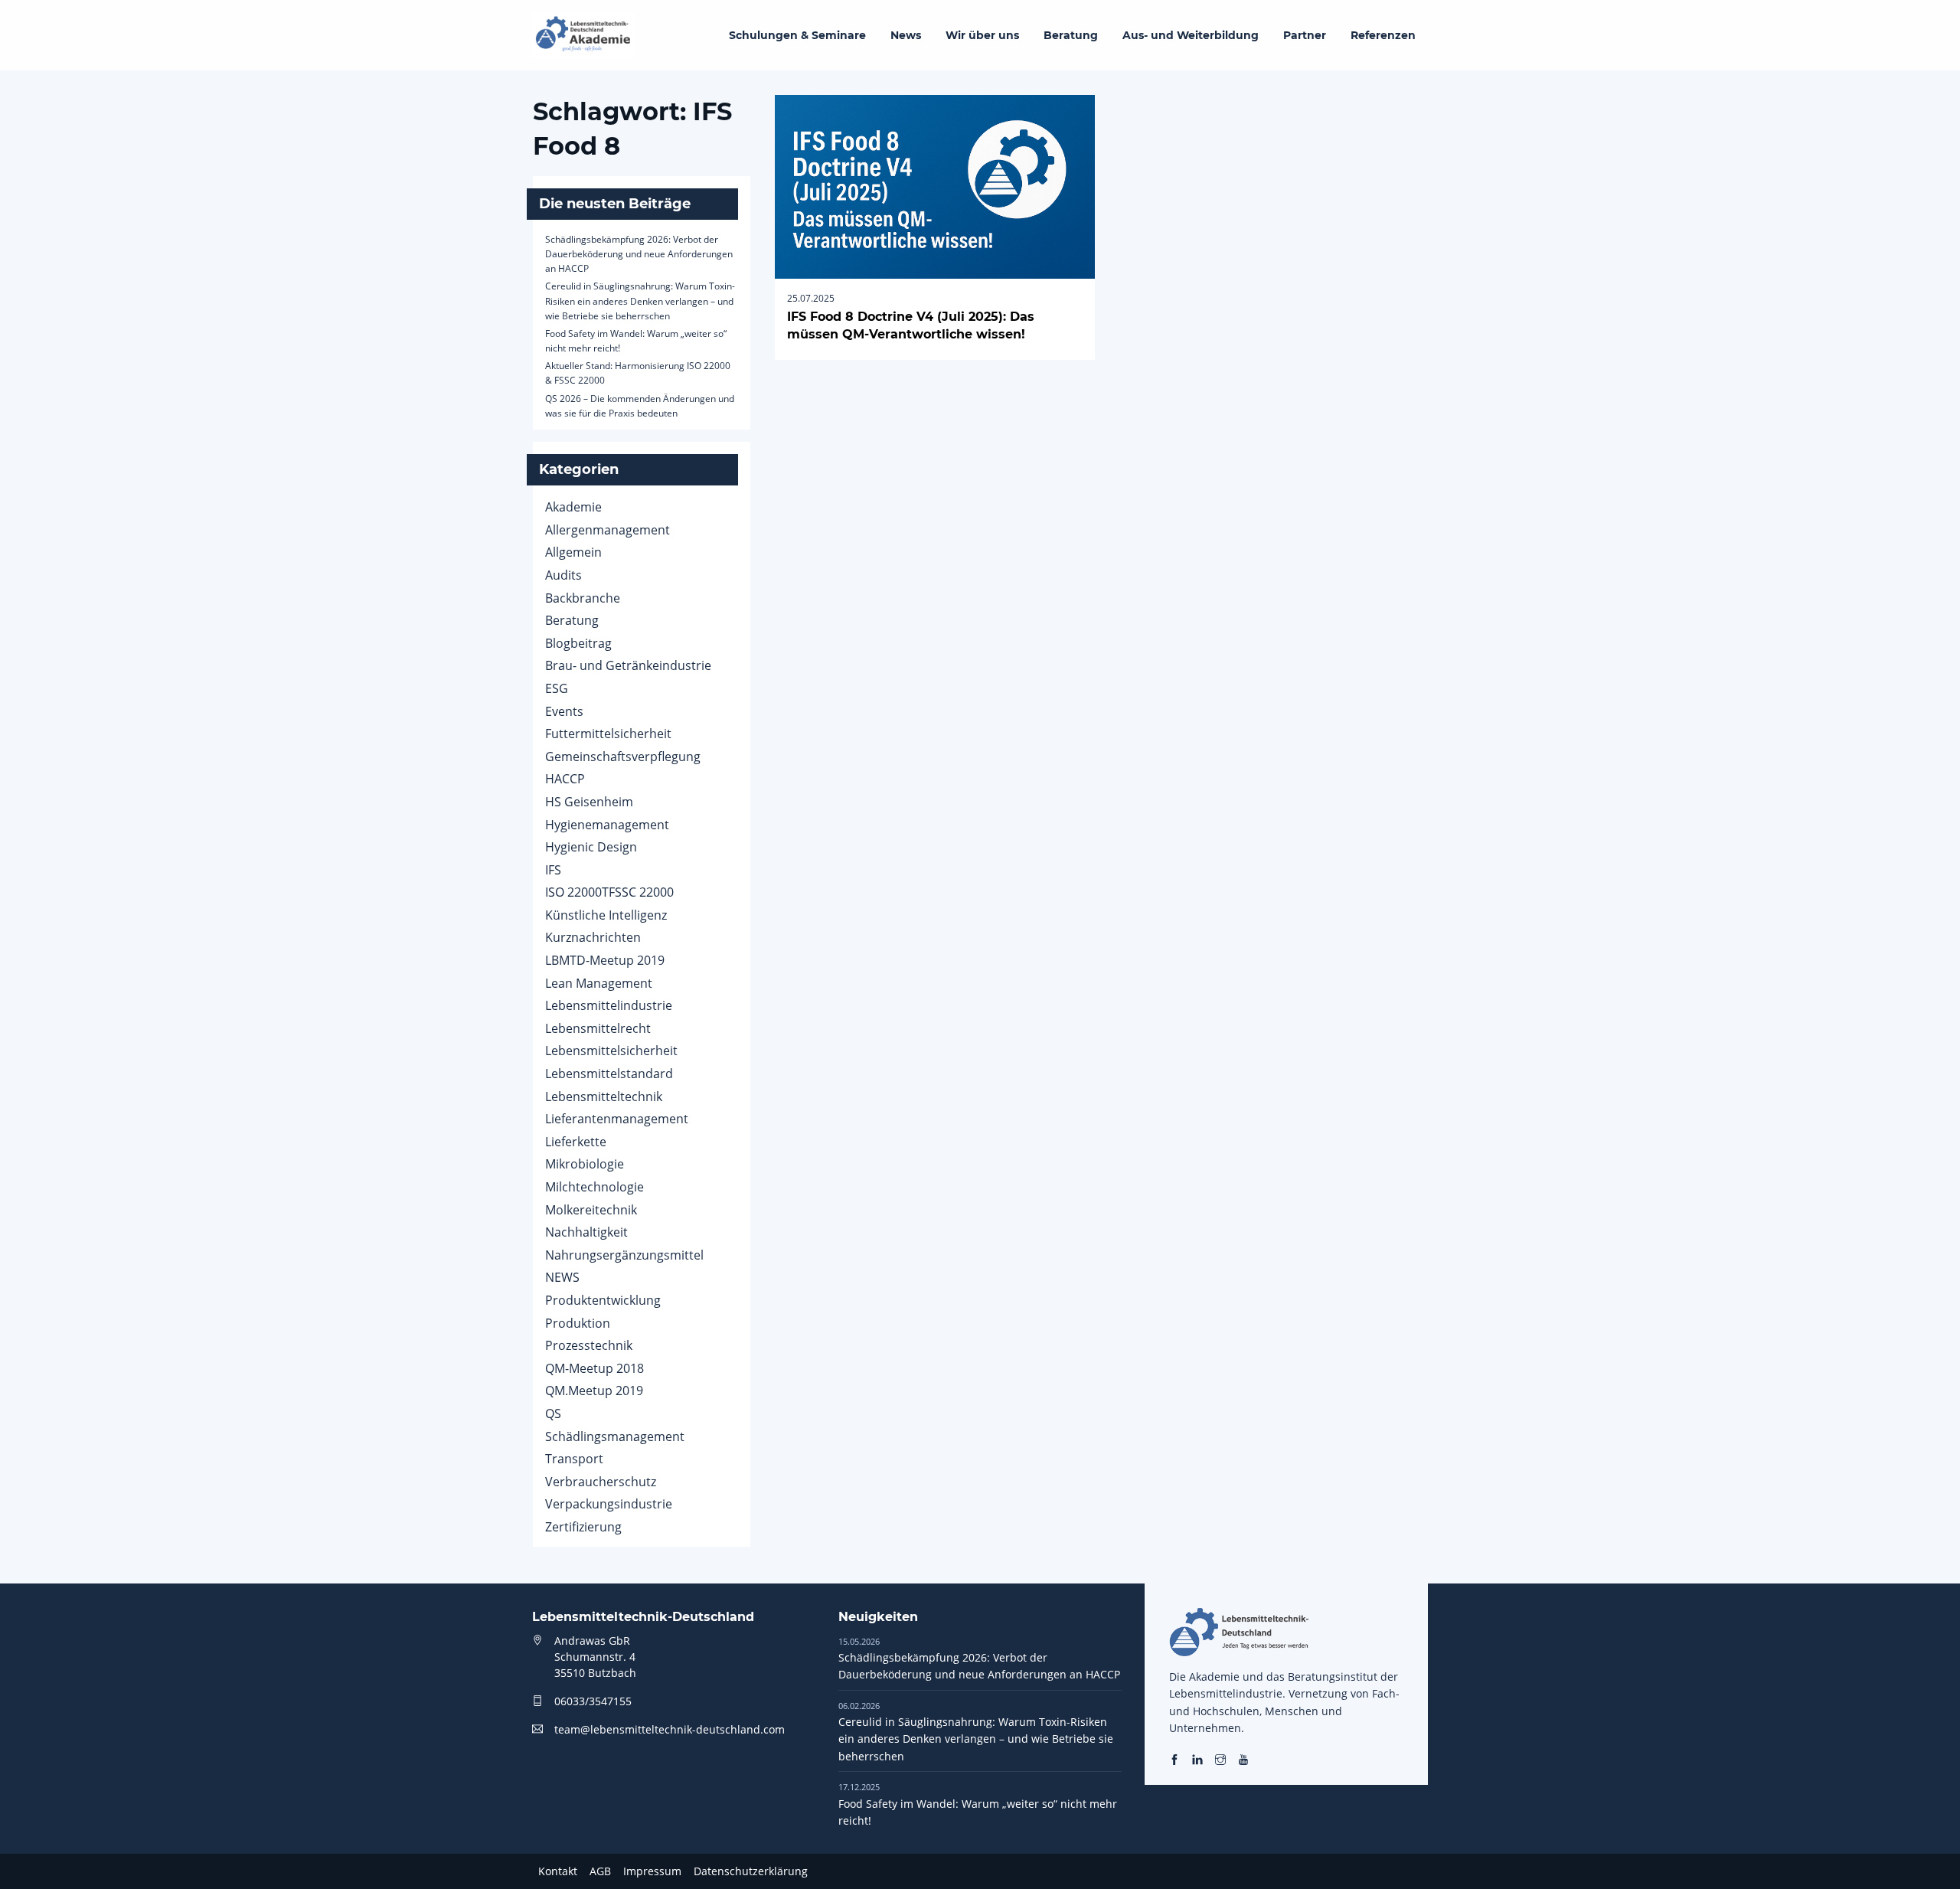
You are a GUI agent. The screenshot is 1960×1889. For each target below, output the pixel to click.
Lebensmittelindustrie (609, 1005)
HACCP (565, 779)
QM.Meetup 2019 (594, 1391)
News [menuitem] (906, 35)
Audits (563, 575)
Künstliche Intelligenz (606, 915)
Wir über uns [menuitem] (982, 35)
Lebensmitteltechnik (604, 1096)
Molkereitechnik (591, 1210)
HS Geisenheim (589, 802)
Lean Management (599, 983)
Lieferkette (576, 1142)
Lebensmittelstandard (609, 1074)
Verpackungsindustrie (609, 1504)
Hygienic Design (591, 847)
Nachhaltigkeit (586, 1232)
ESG (557, 688)
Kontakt (558, 1871)
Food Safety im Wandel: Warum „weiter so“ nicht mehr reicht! (978, 1804)
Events (564, 711)
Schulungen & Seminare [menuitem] (797, 35)
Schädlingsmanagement (615, 1436)
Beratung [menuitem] (1071, 35)
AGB (600, 1871)
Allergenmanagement (608, 530)
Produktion (578, 1323)
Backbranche (583, 598)
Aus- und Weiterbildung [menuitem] (1191, 35)
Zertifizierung (583, 1527)
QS (553, 1413)
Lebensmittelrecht (598, 1028)
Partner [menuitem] (1305, 35)
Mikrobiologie (585, 1164)
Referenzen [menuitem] (1383, 35)
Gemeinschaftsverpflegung (623, 757)
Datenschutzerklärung (751, 1871)
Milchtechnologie (595, 1187)
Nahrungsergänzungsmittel (624, 1255)
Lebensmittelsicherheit (611, 1051)
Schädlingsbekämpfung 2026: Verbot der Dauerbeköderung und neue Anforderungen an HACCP (639, 254)
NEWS (562, 1277)
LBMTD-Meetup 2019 (605, 960)
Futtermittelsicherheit (608, 734)
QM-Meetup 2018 (595, 1368)
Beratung (572, 620)
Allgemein (573, 552)
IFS (553, 870)
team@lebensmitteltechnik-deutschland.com (670, 1729)
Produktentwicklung (603, 1300)
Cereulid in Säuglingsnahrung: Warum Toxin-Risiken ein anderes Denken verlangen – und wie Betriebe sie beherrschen (640, 301)
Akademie (573, 507)
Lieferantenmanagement (617, 1119)
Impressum (652, 1871)
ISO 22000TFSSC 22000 (609, 892)
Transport (574, 1459)
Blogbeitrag (578, 643)
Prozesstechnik (589, 1345)
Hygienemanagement (607, 825)
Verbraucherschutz (601, 1482)
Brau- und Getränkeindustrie (628, 665)
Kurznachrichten (593, 937)
